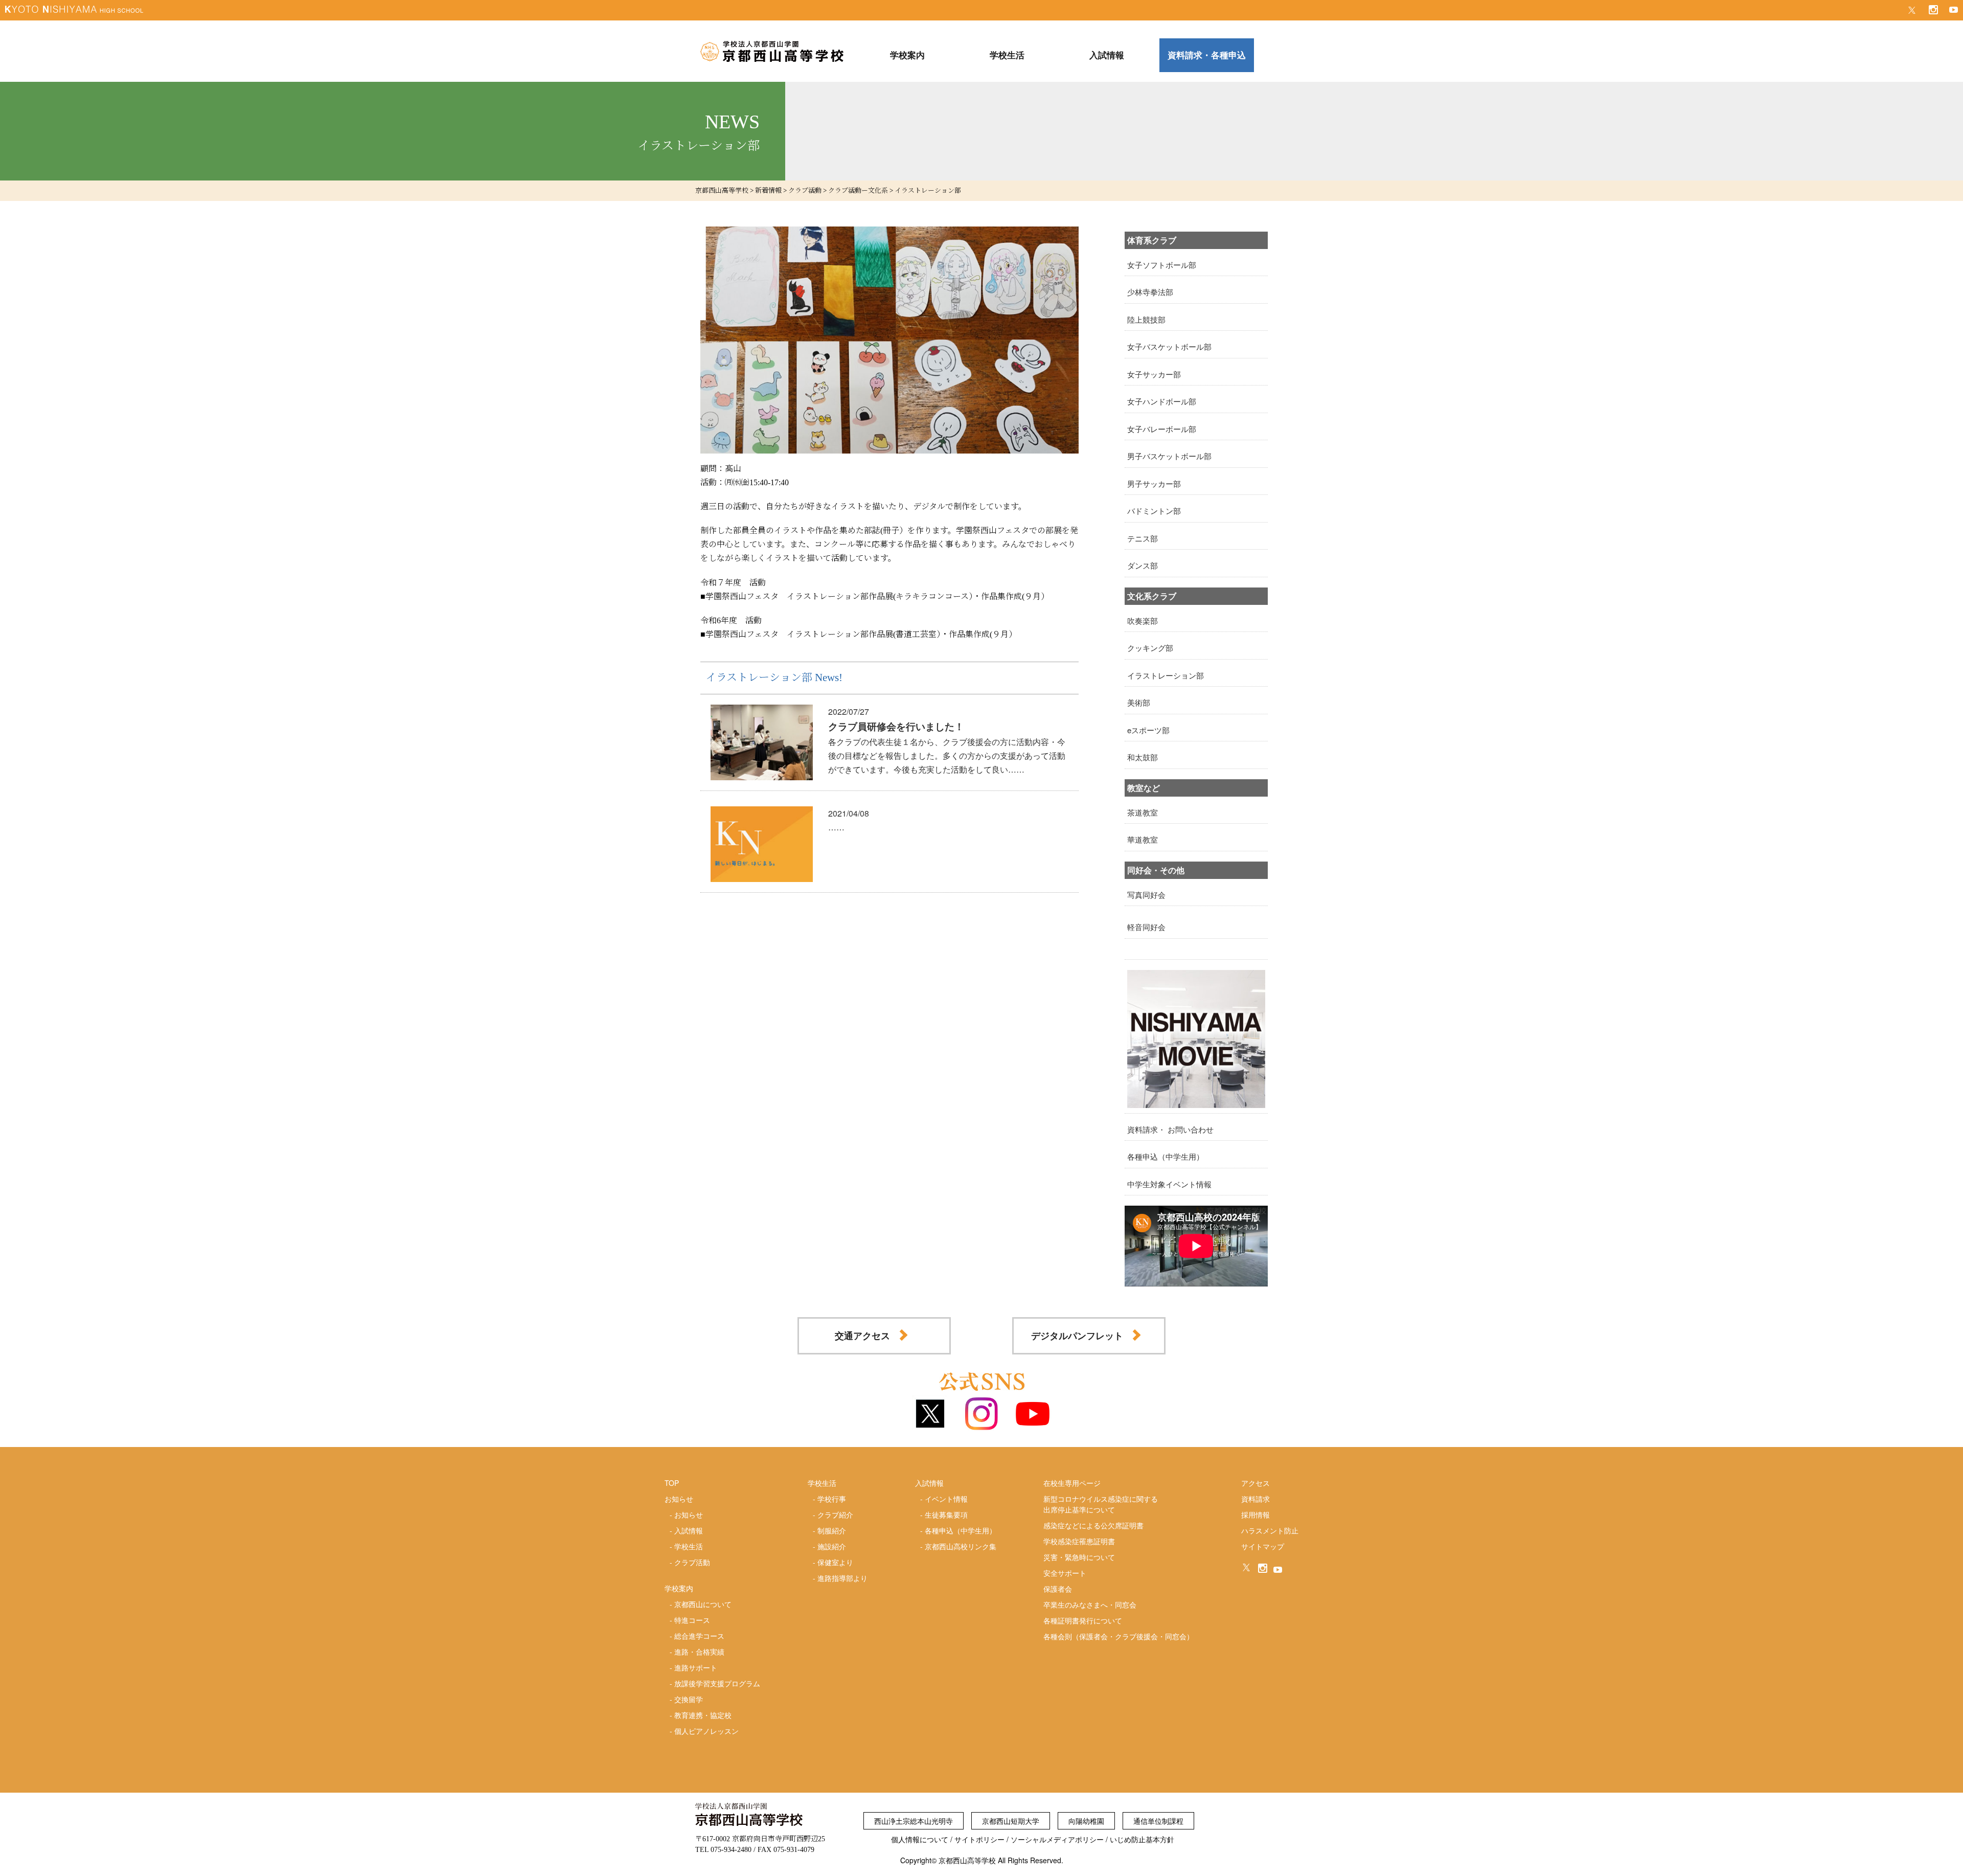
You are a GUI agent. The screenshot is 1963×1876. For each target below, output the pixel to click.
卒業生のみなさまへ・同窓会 (1090, 1604)
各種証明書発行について (1083, 1620)
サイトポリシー (979, 1839)
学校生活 (689, 1546)
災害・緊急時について (1079, 1557)
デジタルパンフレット (1077, 1336)
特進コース (692, 1620)
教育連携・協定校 (703, 1715)
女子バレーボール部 (1162, 429)
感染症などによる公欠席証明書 (1093, 1525)
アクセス (1256, 1483)
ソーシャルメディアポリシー (1057, 1839)
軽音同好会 (1146, 927)
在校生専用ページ (1072, 1483)
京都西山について (703, 1604)
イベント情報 (946, 1499)
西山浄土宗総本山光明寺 (914, 1821)
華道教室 (1143, 839)
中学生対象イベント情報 (1169, 1184)
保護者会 (1058, 1589)
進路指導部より (842, 1578)
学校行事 (832, 1499)
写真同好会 (1146, 895)
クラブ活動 (692, 1562)
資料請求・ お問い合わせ (1170, 1129)
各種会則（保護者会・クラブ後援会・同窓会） (1119, 1636)
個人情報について (920, 1839)
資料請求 (1256, 1499)
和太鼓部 (1143, 757)
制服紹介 (832, 1530)
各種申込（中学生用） (1166, 1156)
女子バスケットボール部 (1169, 346)
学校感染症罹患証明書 (1079, 1541)
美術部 (1139, 702)
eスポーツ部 (1148, 730)
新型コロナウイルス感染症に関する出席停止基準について (1101, 1504)
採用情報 (1256, 1515)
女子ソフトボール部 (1162, 265)
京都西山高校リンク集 (961, 1546)
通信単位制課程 (1158, 1821)
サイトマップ (1263, 1546)
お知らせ (689, 1515)
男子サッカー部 (1154, 483)
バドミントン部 (1154, 511)
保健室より (835, 1562)
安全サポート (1065, 1573)
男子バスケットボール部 (1169, 456)
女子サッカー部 (1154, 374)
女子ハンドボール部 (1162, 401)
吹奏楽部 (1143, 620)
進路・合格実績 (699, 1652)
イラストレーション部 (1166, 675)
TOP (672, 1483)
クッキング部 (1150, 648)
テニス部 (1143, 538)
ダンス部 (1143, 565)
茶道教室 (1143, 812)
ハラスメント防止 (1270, 1530)
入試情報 (689, 1530)
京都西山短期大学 (1011, 1821)
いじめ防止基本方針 (1142, 1839)
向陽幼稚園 (1086, 1821)
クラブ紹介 (835, 1515)
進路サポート (696, 1667)
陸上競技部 (1146, 319)
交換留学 (689, 1699)
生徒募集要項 (946, 1515)
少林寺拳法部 (1150, 292)
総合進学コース (699, 1636)
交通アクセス (862, 1336)
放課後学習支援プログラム (717, 1683)
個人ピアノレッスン (706, 1731)
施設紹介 (832, 1546)
